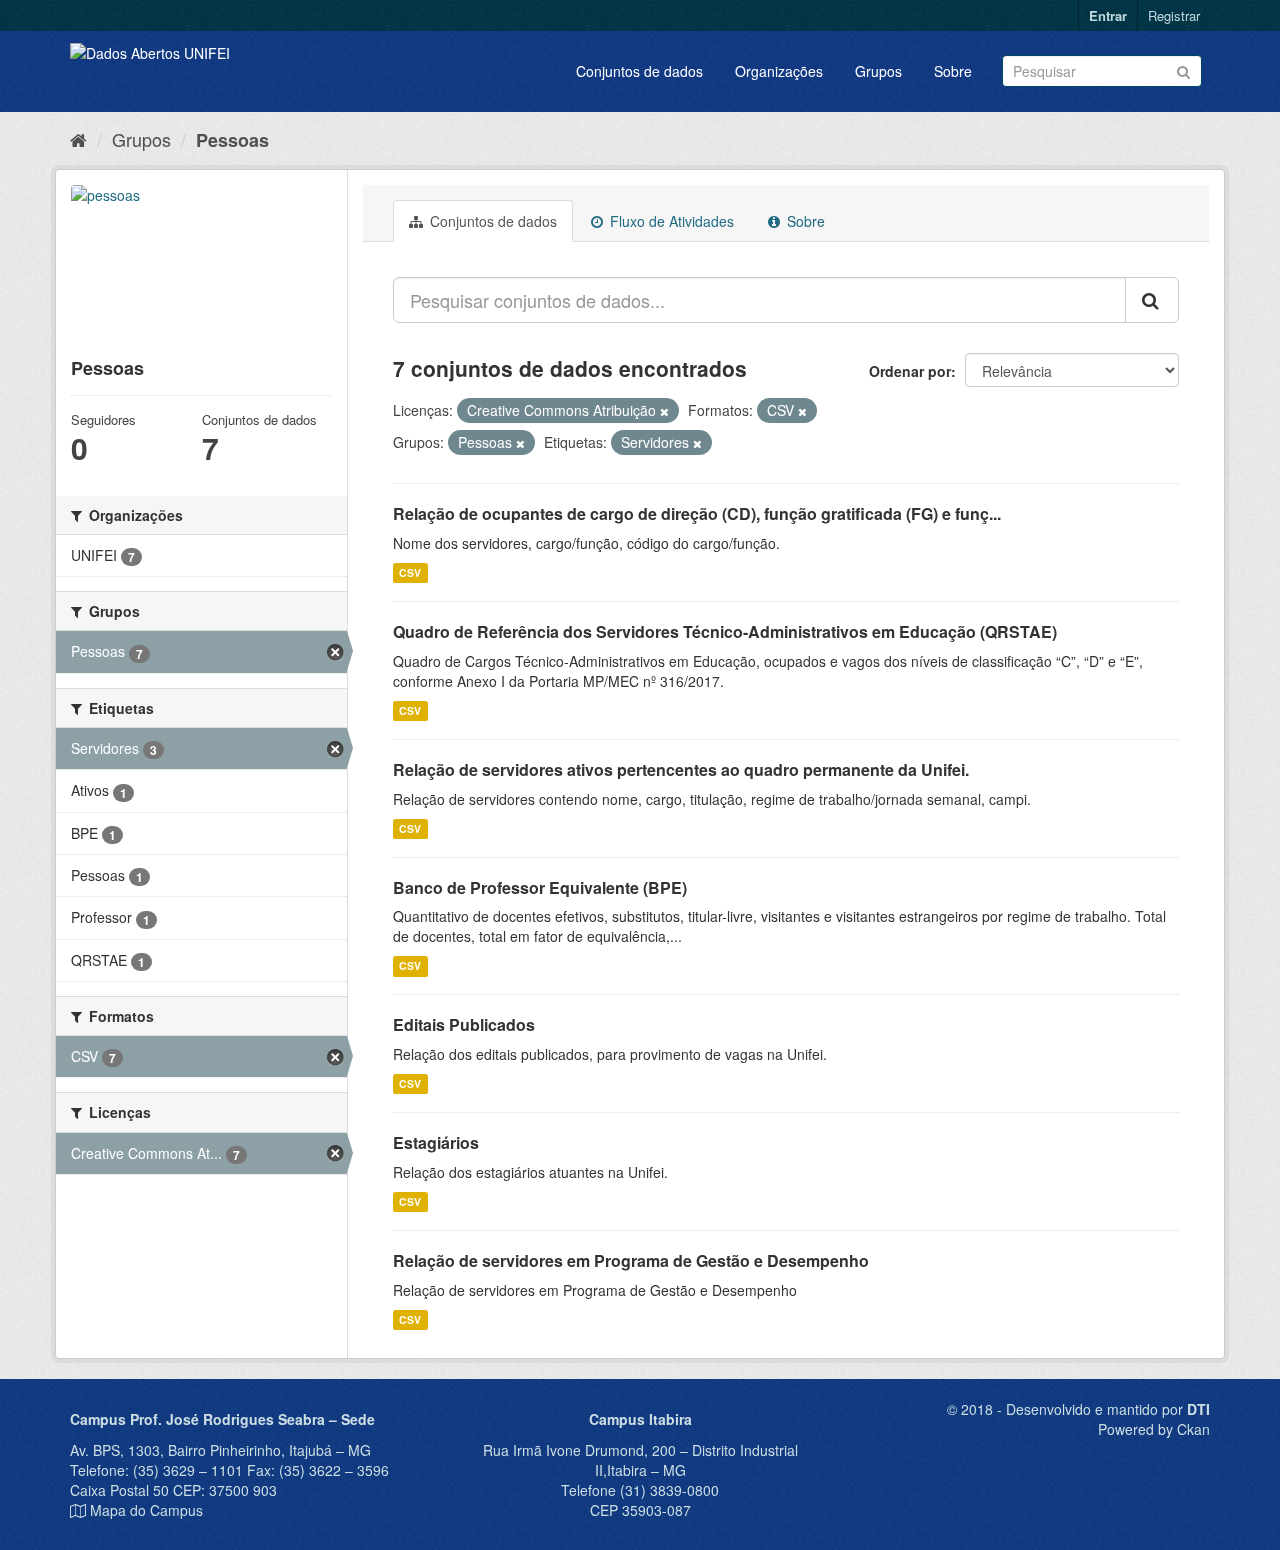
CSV (410, 572)
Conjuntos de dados (639, 71)
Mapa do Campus (146, 1510)
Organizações (779, 71)
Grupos (878, 71)
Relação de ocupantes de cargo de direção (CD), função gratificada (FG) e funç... (697, 513)
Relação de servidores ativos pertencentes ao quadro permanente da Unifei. (681, 769)
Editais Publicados (464, 1024)
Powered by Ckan (1154, 1429)
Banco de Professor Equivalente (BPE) (540, 887)
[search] (1152, 300)
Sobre (953, 71)
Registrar (1174, 15)
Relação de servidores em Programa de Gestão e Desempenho (631, 1260)
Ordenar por (910, 371)
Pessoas (232, 140)
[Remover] (664, 411)
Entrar (1108, 15)
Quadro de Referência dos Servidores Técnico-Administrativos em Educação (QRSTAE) (725, 631)
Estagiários (436, 1142)
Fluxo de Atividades (670, 221)
